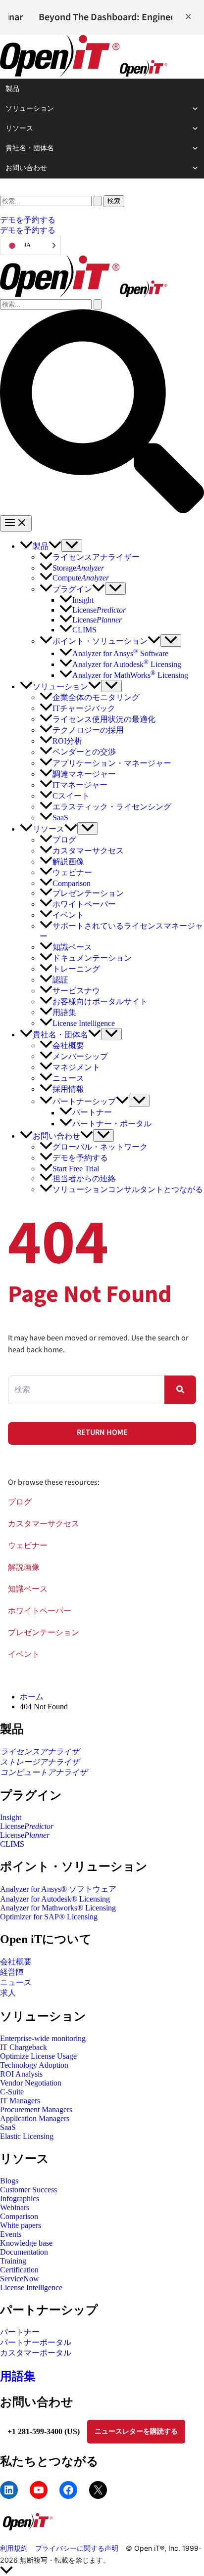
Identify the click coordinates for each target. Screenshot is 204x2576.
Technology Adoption (34, 2065)
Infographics (20, 2198)
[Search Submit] (98, 201)
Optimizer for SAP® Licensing (49, 1917)
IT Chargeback (24, 2047)
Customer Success (28, 2190)
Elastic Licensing (27, 2136)
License (27, 1826)
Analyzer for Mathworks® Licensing (58, 1908)
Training (13, 2261)
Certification (19, 2270)
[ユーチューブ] (39, 2490)
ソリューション (30, 109)
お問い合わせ (26, 168)
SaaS (8, 2127)
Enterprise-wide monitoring (43, 2038)
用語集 (18, 2376)
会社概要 (16, 1962)
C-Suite (12, 2092)
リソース (19, 128)
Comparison (19, 2216)
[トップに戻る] (102, 2571)
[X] (98, 2490)
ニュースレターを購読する (136, 2431)
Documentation (24, 2252)
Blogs (9, 2181)
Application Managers (35, 2118)
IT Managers (20, 2101)
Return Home (102, 1432)
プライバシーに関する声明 (77, 2548)
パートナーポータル (36, 2342)
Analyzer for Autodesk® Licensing (55, 1899)
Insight (11, 1817)
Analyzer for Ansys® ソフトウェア (58, 1889)
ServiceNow (20, 2279)
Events (11, 2234)
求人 (8, 1993)
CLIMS (12, 1844)
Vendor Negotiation (31, 2083)
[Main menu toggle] (16, 523)
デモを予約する (28, 230)
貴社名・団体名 (30, 148)
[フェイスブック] (68, 2490)
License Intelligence (31, 2287)
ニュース (16, 1982)
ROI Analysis (21, 2074)
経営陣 (12, 1972)
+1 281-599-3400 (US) (44, 2431)
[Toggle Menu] (72, 546)
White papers (21, 2225)
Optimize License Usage (38, 2056)
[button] (102, 220)
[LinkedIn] (9, 2490)
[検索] (52, 200)
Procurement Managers (36, 2110)
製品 (12, 89)
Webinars (15, 2207)
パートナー (20, 2332)
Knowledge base (26, 2243)
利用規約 (14, 2548)
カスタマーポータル (36, 2353)
